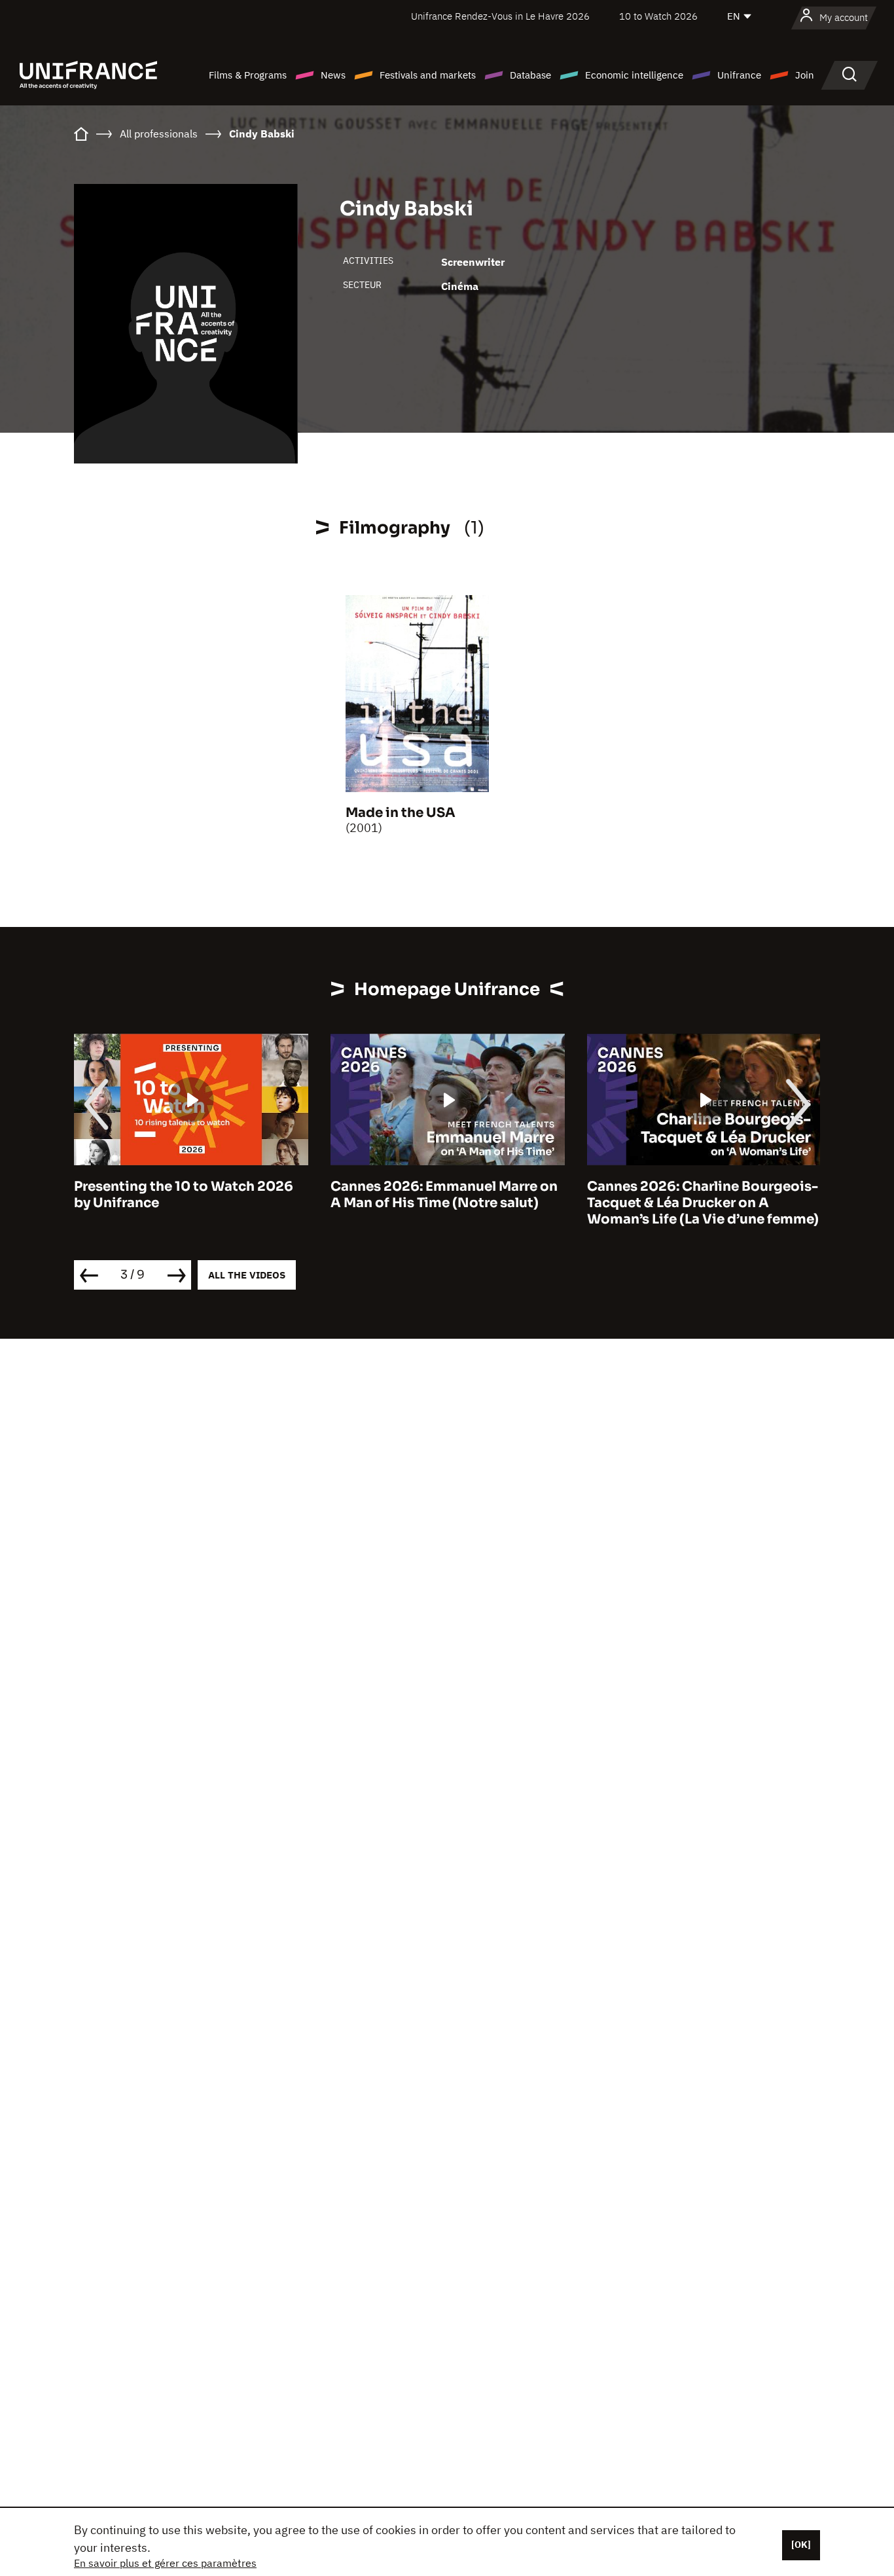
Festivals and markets (428, 75)
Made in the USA (401, 813)
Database (530, 75)
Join (805, 75)
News (333, 75)
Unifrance (739, 75)
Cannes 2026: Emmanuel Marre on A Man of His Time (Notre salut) (420, 1195)
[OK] (801, 2545)
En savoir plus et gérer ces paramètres (165, 2563)
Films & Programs (248, 75)
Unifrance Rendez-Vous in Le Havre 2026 (500, 16)
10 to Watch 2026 (658, 16)
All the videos (247, 1275)
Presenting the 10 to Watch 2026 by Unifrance (159, 1195)
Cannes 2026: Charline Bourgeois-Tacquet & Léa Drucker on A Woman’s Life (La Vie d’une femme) (679, 1203)
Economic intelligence (634, 75)
